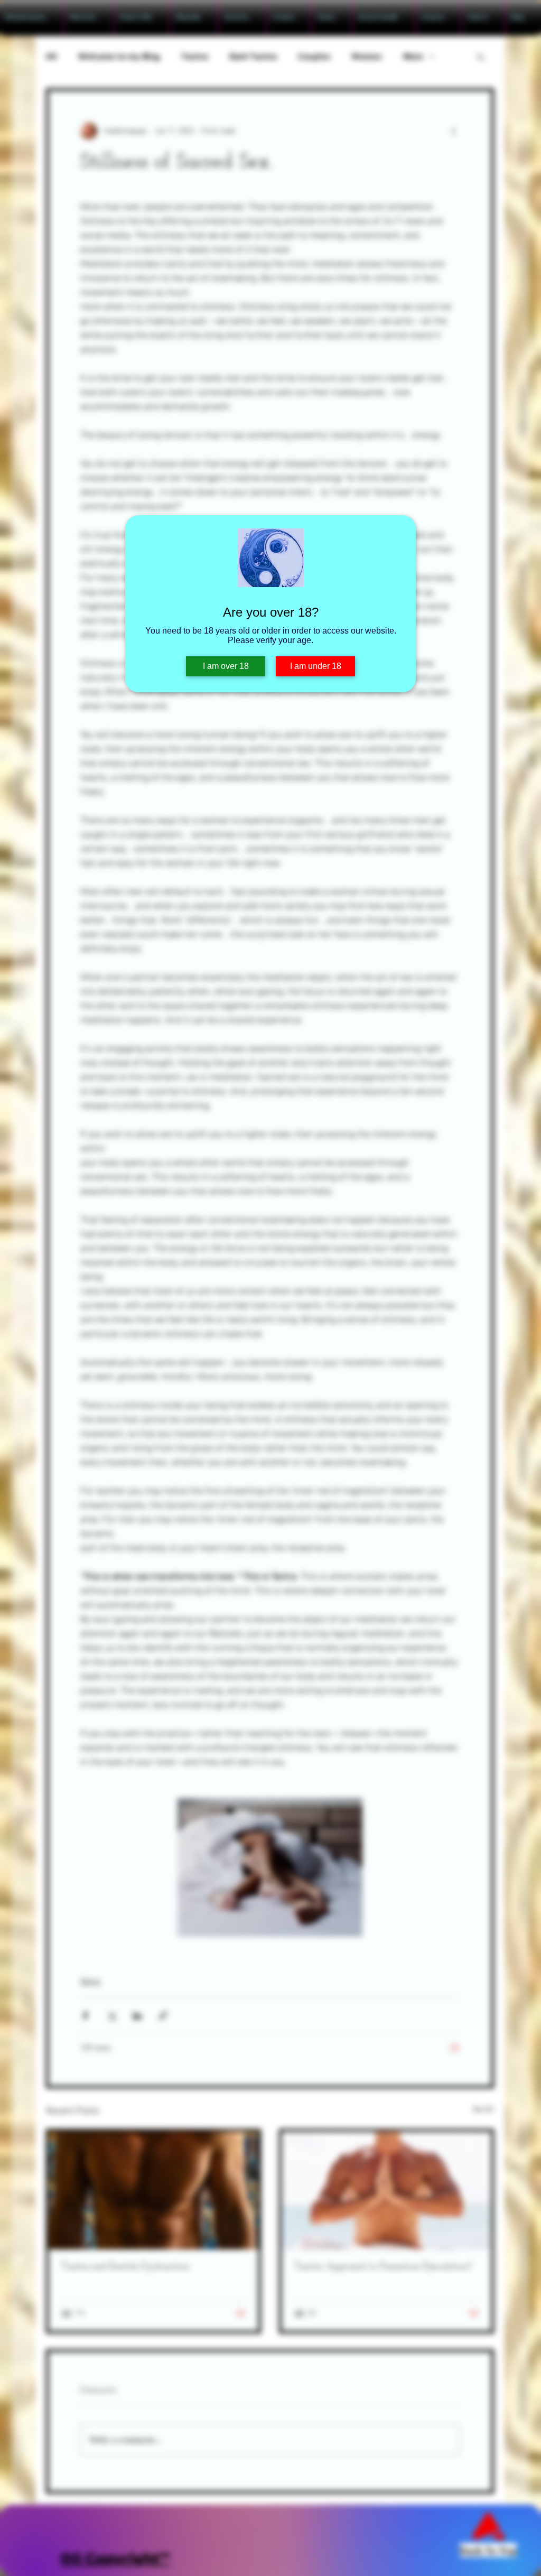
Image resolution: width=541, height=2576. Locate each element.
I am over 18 (226, 666)
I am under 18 (316, 666)
